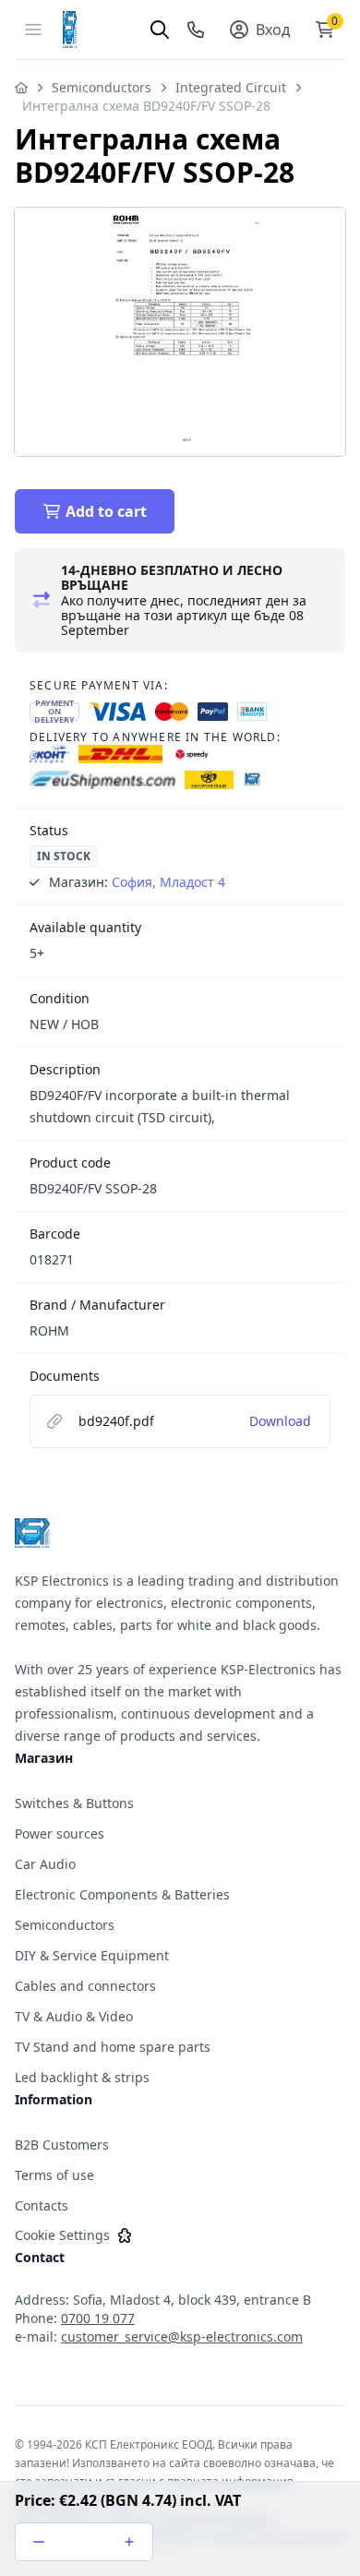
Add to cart (106, 511)
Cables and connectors (85, 1986)
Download (280, 1421)
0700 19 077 (98, 2318)
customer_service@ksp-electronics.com (182, 2336)
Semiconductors (102, 87)
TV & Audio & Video (74, 2016)
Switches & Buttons (74, 1803)
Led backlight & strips (82, 2077)
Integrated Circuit (231, 87)
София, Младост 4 (168, 882)
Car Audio (45, 1864)
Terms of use (54, 2175)
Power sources (60, 1833)
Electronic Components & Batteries (122, 1894)
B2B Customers (62, 2145)
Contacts (42, 2205)
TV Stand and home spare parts (113, 2047)
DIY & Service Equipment (92, 1955)
